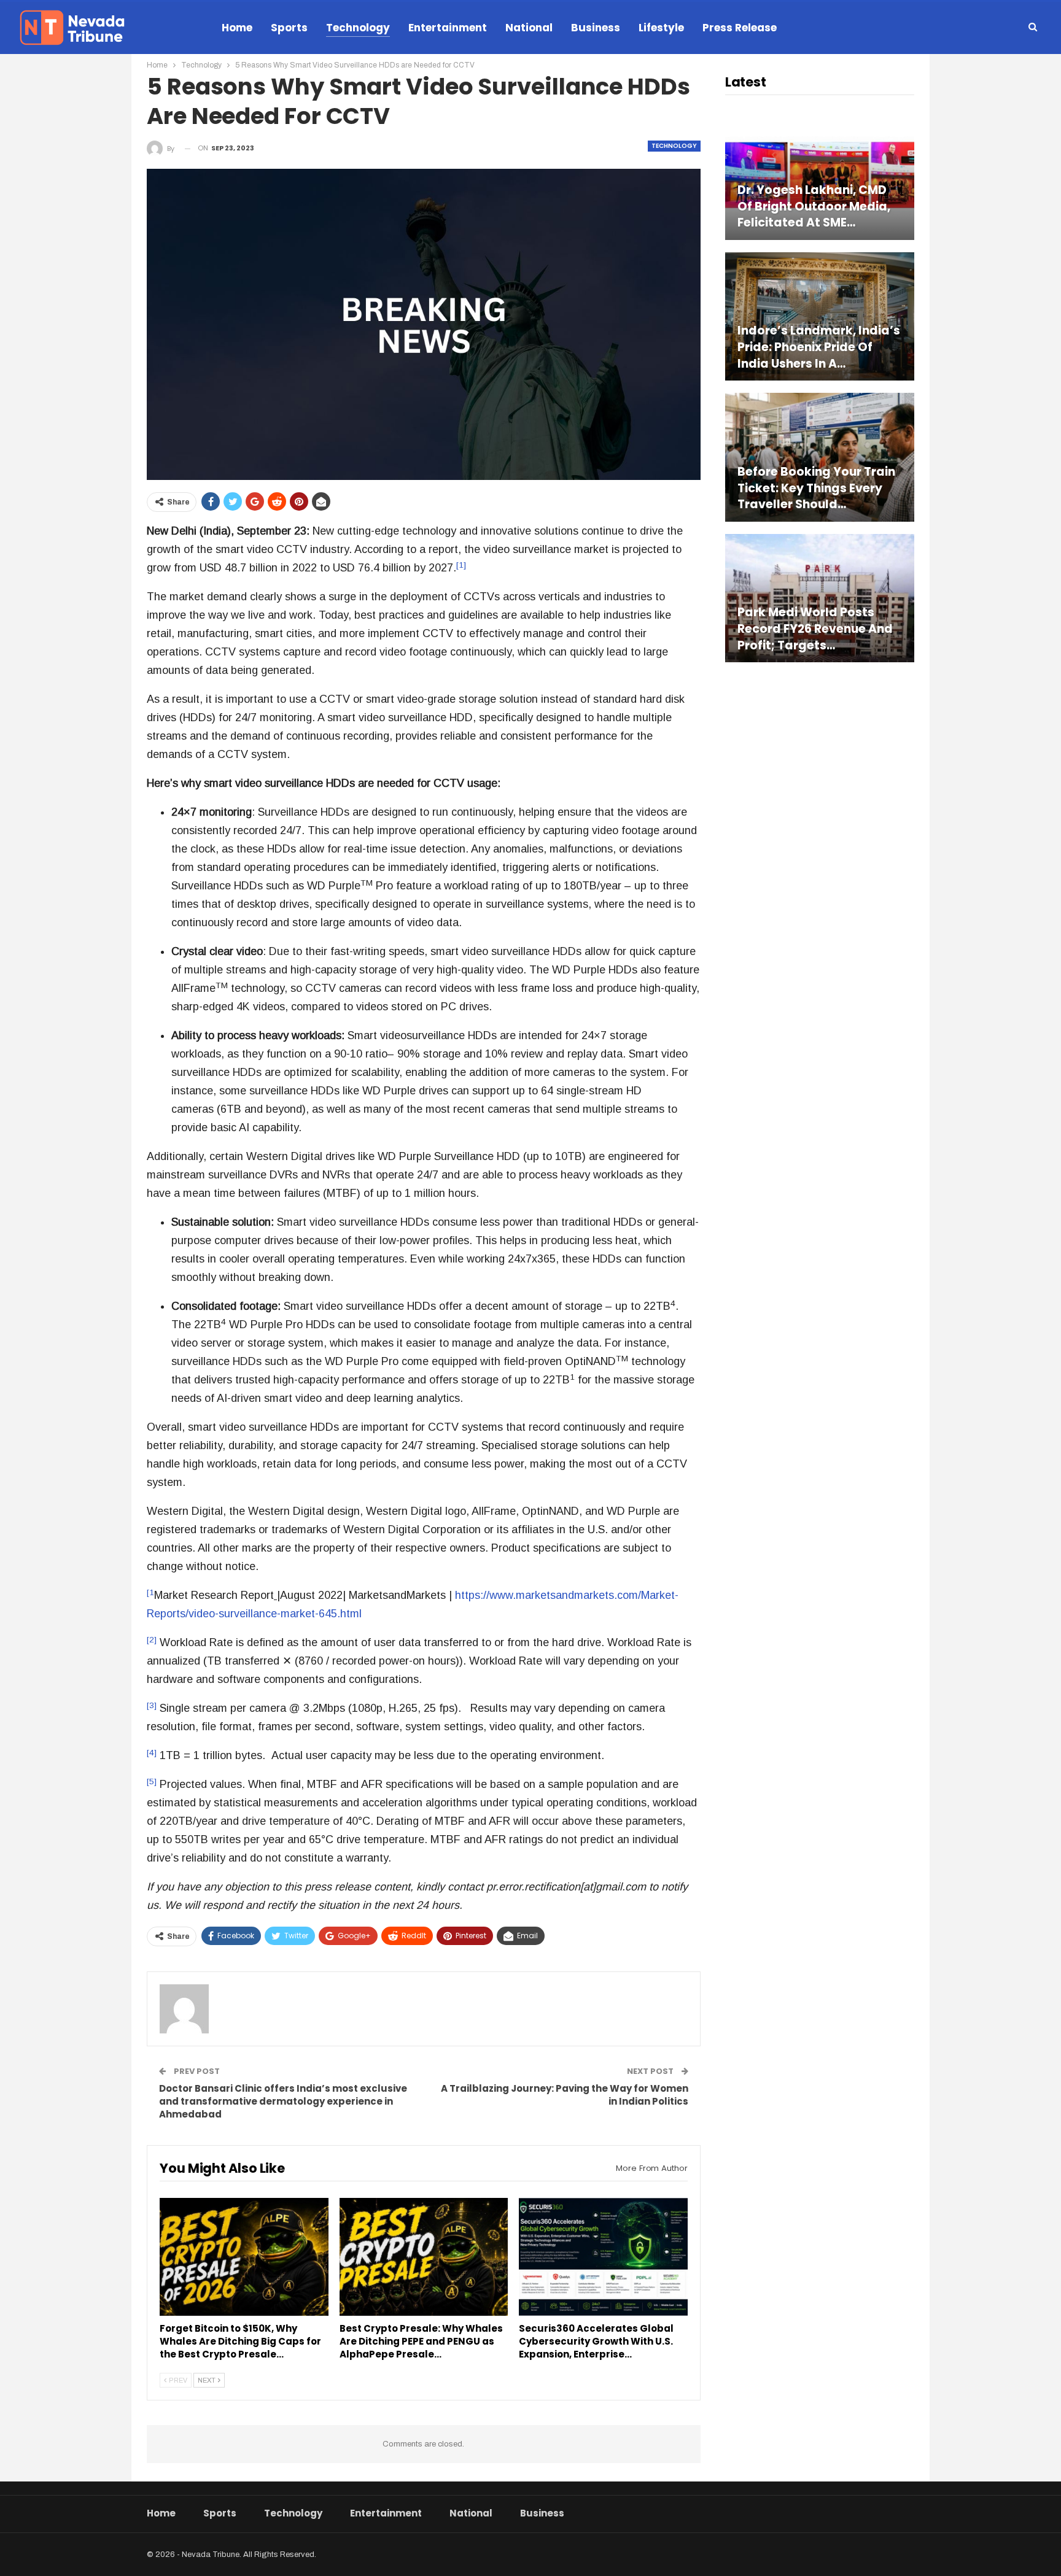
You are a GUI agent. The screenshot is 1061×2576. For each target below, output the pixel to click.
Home (237, 28)
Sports (289, 28)
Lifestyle (661, 28)
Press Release (740, 28)
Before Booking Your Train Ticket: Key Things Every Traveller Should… (816, 488)
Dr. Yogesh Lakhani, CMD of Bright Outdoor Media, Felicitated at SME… (814, 207)
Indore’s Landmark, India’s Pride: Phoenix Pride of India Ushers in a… (819, 347)
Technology (358, 28)
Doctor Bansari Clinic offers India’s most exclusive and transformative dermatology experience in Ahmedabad (283, 2101)
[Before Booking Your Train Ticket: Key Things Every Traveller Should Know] (820, 457)
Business (596, 28)
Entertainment (448, 28)
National (529, 28)
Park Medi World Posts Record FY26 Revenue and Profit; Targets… (815, 629)
